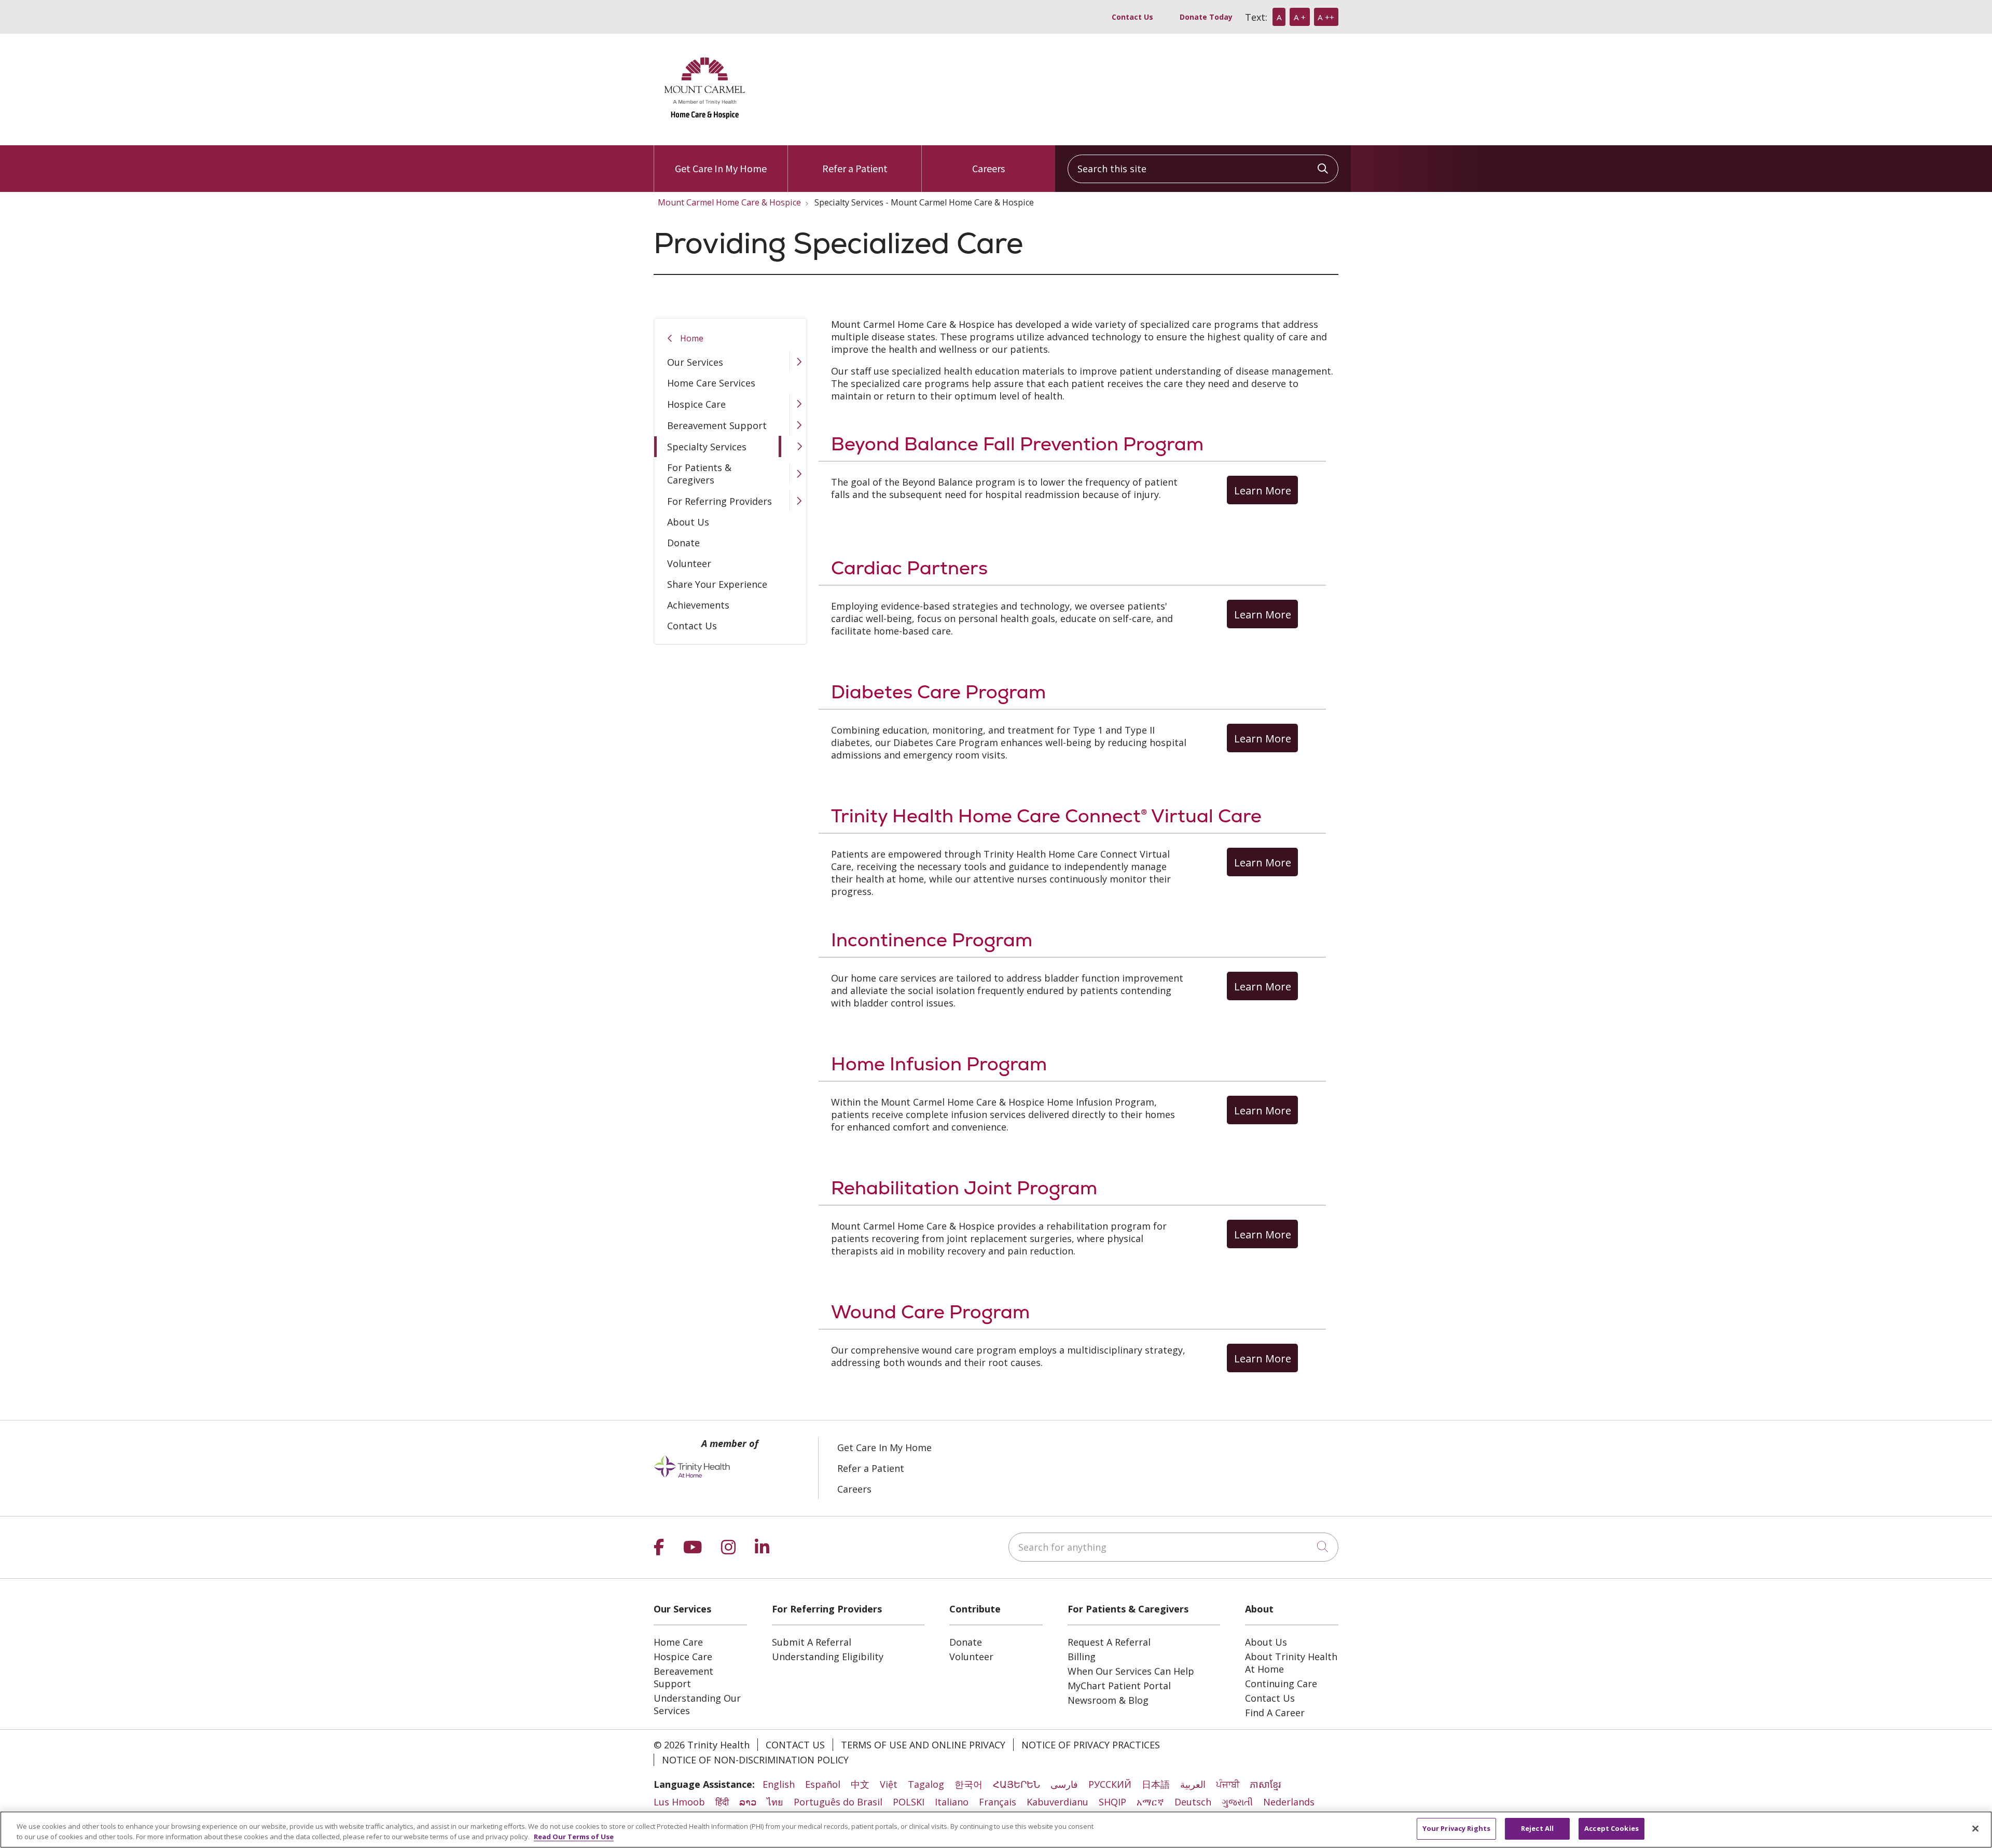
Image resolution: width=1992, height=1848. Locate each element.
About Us (688, 522)
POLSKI (909, 1802)
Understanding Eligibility (828, 1657)
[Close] (1975, 1828)
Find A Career (1275, 1713)
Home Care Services (711, 383)
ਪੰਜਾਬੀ (1228, 1784)
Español (823, 1784)
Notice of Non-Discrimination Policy (755, 1760)
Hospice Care (696, 404)
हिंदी (722, 1802)
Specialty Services (707, 447)
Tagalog (926, 1784)
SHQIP (1112, 1802)
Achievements (698, 605)
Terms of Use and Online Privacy (923, 1745)
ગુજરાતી (1237, 1802)
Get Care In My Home (721, 168)
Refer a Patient (855, 168)
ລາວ (748, 1802)
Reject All (1537, 1828)
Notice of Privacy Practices (1091, 1745)
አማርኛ (1150, 1802)
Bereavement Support (717, 425)
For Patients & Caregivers (699, 474)
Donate (683, 543)
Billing (1082, 1657)
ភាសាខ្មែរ (1265, 1784)
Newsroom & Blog (1108, 1700)
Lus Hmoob (679, 1802)
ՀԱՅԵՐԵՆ (1016, 1784)
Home (692, 338)
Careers (988, 168)
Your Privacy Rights (1456, 1828)
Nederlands (1289, 1802)
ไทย (775, 1802)
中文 (860, 1784)
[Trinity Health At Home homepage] (706, 126)
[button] (798, 362)
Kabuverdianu (1057, 1802)
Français (998, 1802)
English (779, 1784)
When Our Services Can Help (1131, 1671)
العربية (1193, 1784)
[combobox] (1203, 169)
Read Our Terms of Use (574, 1837)
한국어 (969, 1784)
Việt (889, 1784)
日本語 (1156, 1784)
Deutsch (1193, 1802)
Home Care (678, 1642)
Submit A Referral (812, 1642)
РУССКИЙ (1110, 1784)
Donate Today (1206, 17)
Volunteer (689, 563)
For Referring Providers (720, 501)
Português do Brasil (838, 1802)
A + (1300, 17)
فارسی (1064, 1784)
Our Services (695, 362)
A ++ (1326, 17)
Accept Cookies (1611, 1828)
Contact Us (1132, 17)
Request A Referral (1109, 1642)
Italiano (952, 1802)
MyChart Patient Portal (1119, 1686)
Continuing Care (1281, 1684)
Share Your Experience (717, 584)
